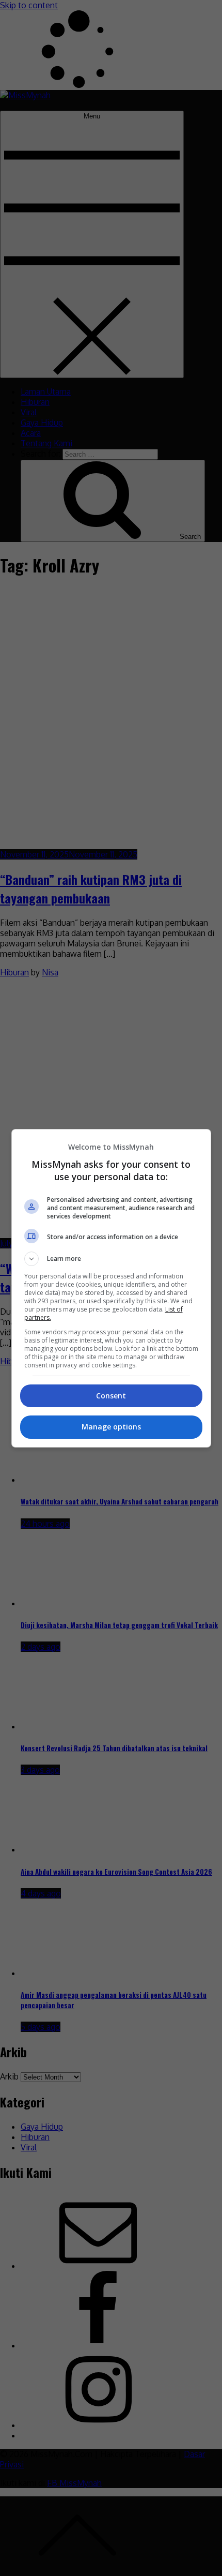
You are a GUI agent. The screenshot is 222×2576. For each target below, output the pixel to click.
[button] (111, 1259)
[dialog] (111, 1288)
